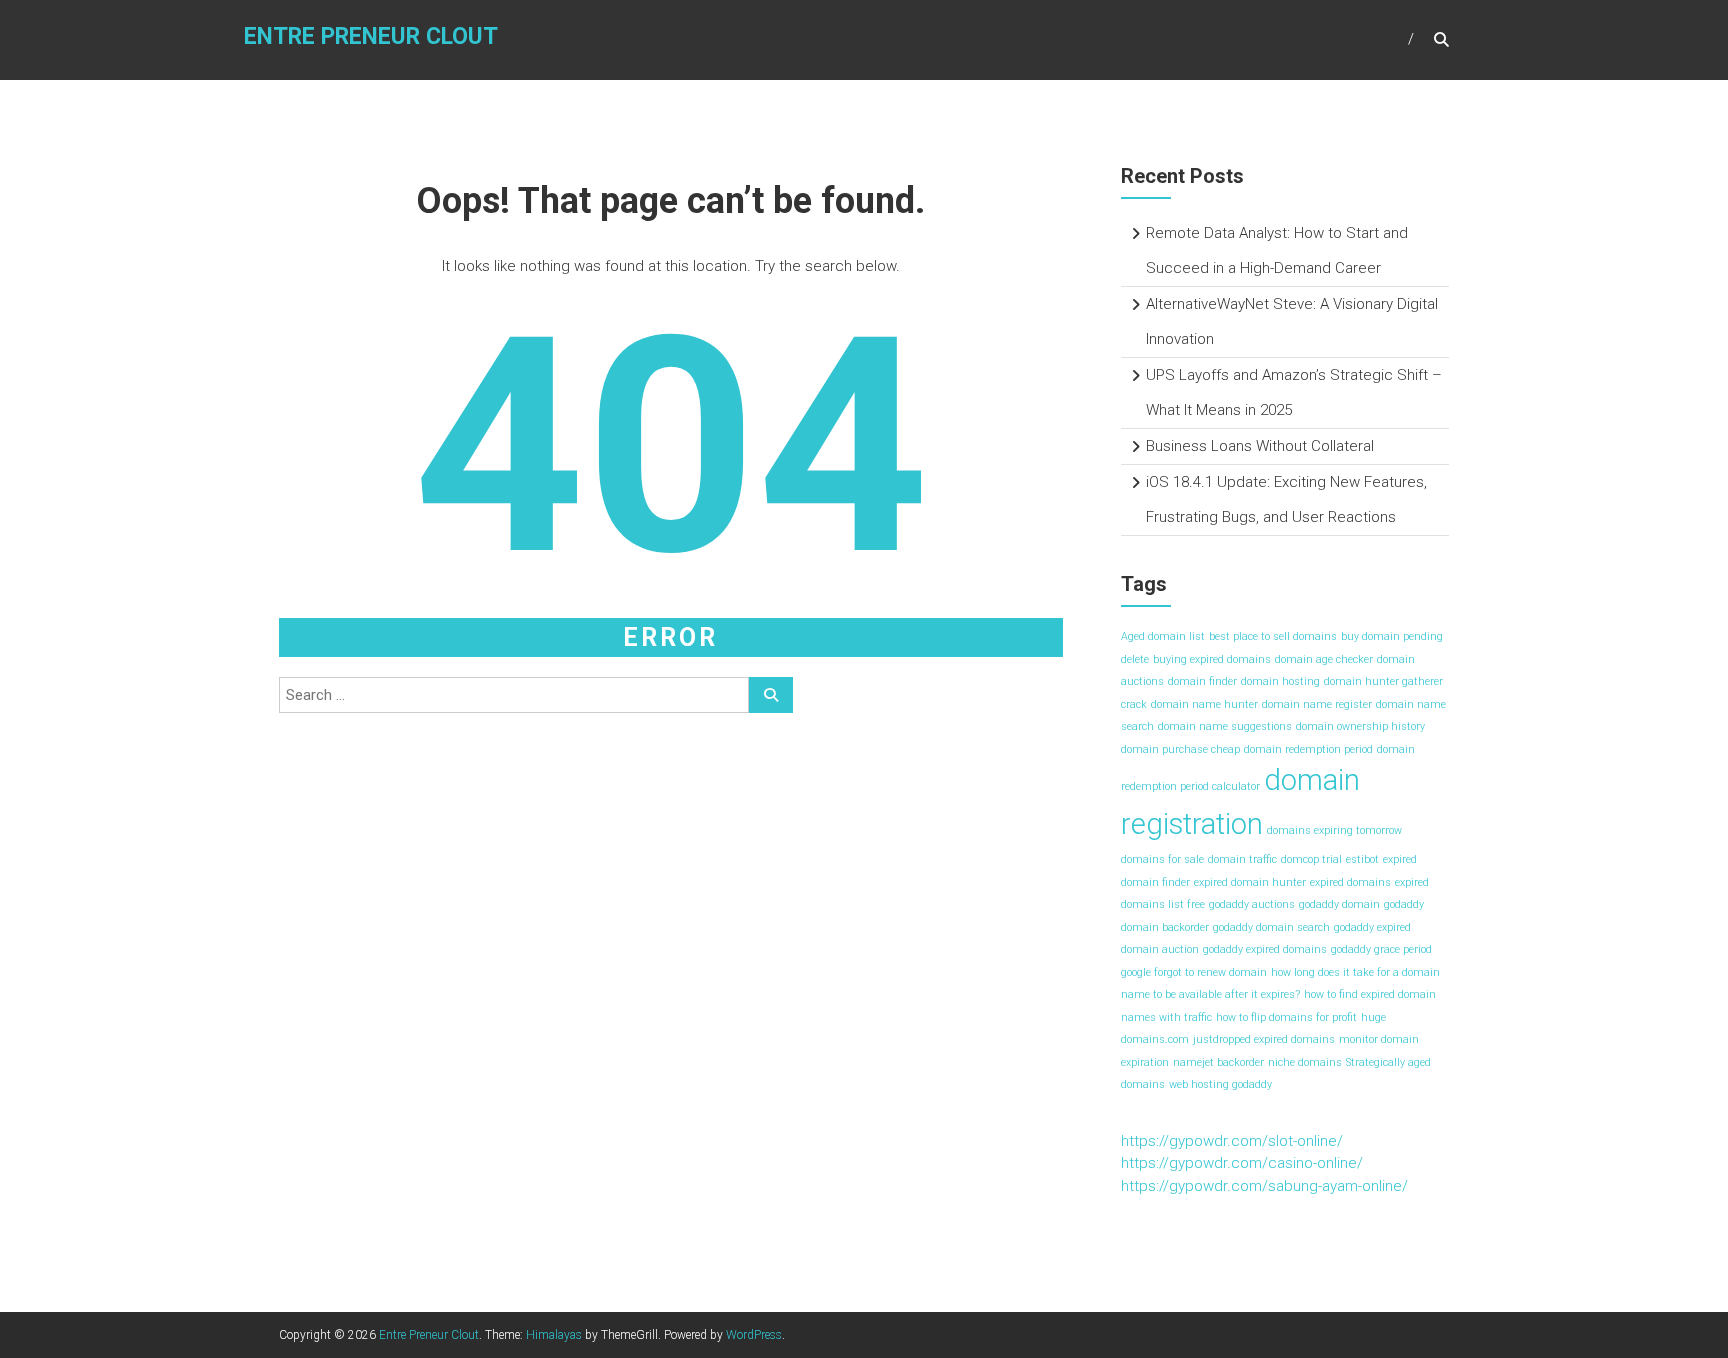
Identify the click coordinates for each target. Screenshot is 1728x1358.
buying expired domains (1212, 659)
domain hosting (1280, 681)
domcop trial (1311, 859)
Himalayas (554, 1335)
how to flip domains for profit (1286, 1017)
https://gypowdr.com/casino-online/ (1242, 1163)
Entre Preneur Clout (371, 36)
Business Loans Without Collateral (1260, 446)
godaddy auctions (1252, 904)
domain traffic (1242, 859)
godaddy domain (1339, 904)
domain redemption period (1308, 749)
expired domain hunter (1250, 882)
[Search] (771, 695)
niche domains (1305, 1062)
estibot (1362, 859)
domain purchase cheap (1180, 749)
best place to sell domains (1273, 636)
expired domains (1350, 882)
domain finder (1202, 681)
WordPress (754, 1335)
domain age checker (1324, 659)
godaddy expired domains (1265, 949)
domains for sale (1162, 859)
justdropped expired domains (1264, 1039)
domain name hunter (1204, 704)
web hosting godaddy (1220, 1084)
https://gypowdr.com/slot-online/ (1232, 1141)
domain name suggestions (1225, 726)
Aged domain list (1163, 636)
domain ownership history (1360, 726)
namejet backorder (1218, 1062)
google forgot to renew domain (1194, 972)
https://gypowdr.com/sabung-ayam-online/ (1264, 1186)
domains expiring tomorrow (1334, 830)
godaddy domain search (1271, 927)
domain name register (1317, 704)
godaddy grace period (1381, 949)
